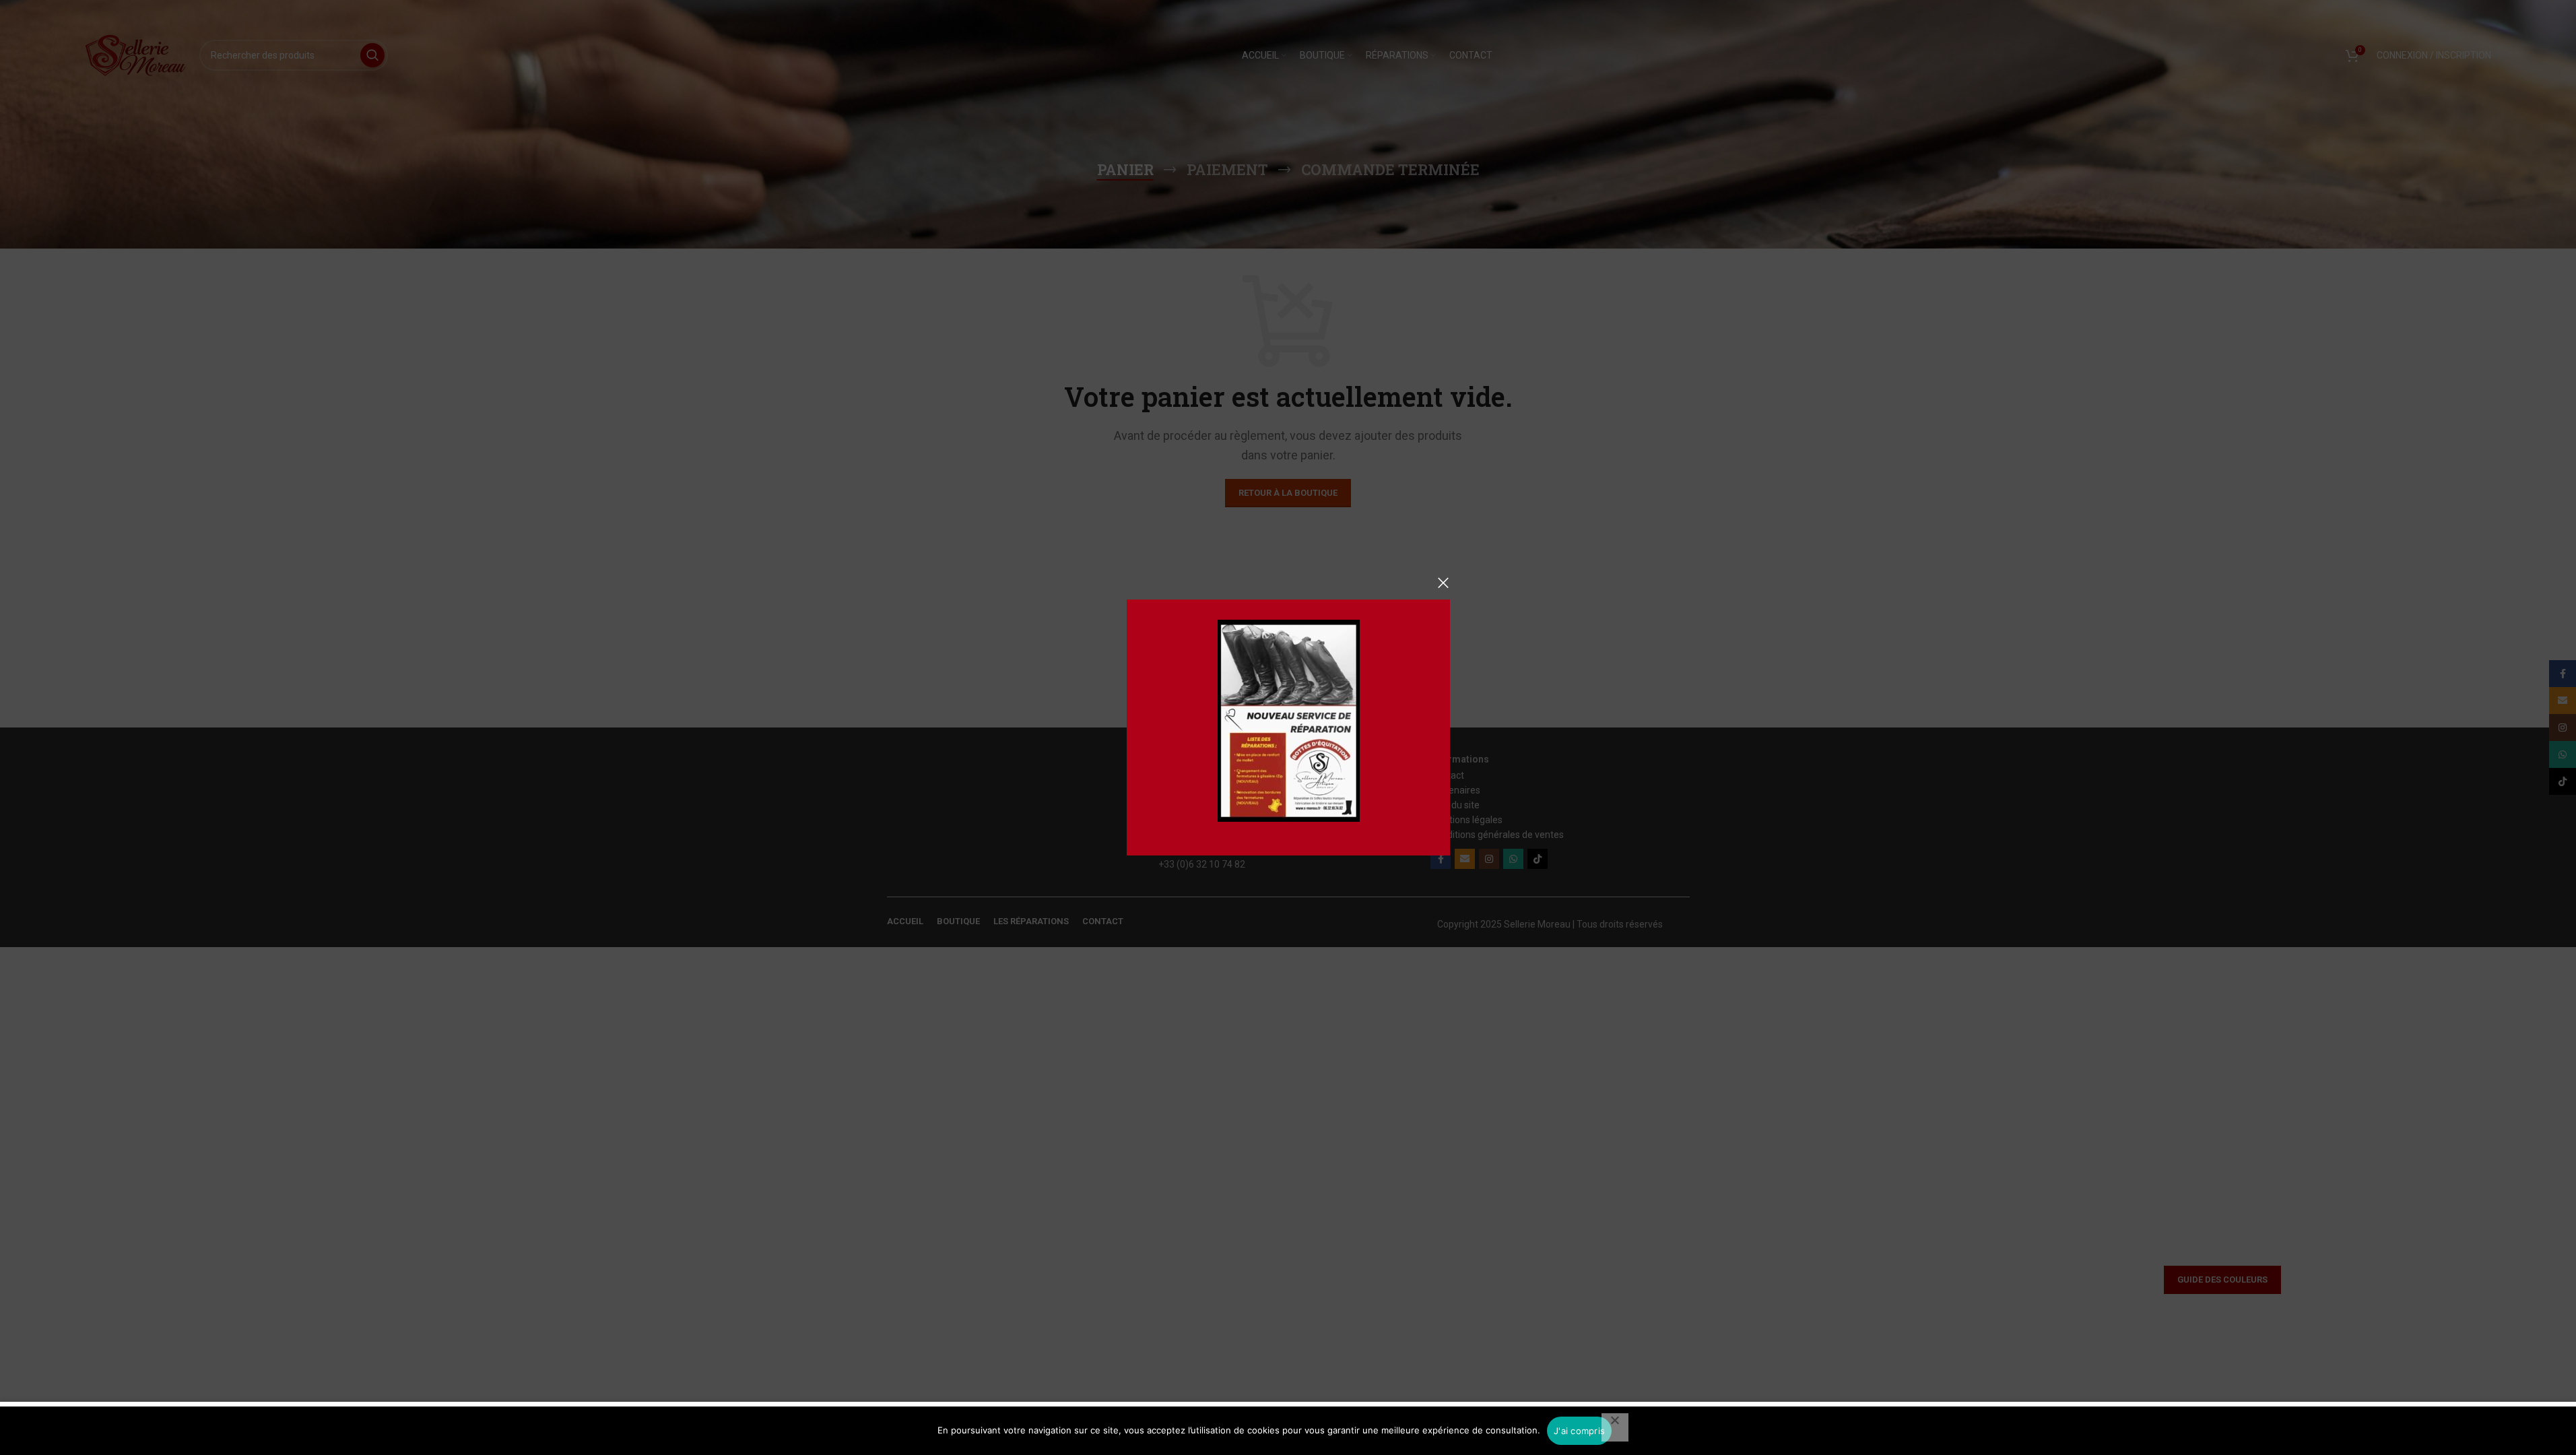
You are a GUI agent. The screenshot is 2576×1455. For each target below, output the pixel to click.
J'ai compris (1579, 1431)
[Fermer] (1443, 583)
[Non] (1615, 1427)
